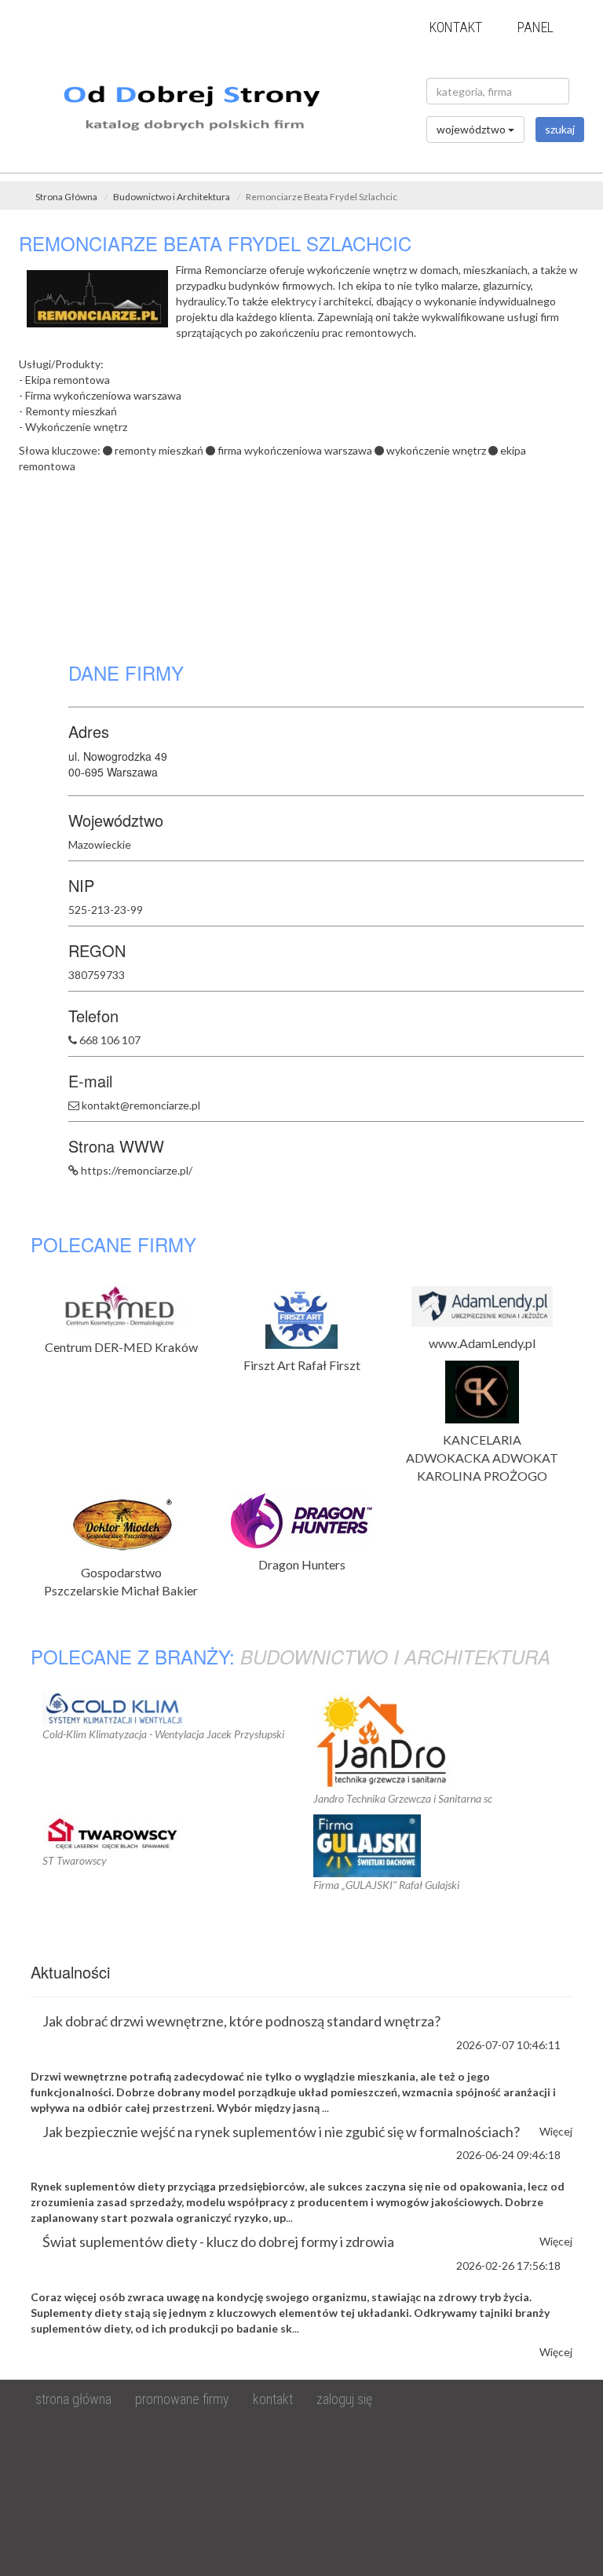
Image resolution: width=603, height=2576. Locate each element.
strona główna (73, 2399)
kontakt (456, 27)
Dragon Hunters (302, 1564)
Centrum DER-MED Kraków (121, 1347)
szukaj (560, 129)
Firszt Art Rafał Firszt (302, 1365)
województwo (472, 129)
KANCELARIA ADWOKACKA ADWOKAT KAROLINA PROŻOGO (482, 1458)
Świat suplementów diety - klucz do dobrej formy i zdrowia (218, 2242)
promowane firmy (182, 2399)
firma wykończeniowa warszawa (295, 450)
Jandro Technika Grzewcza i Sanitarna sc (403, 1798)
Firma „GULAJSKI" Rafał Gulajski (386, 1885)
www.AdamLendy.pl (482, 1343)
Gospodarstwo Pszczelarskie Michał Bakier (121, 1581)
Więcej (556, 2352)
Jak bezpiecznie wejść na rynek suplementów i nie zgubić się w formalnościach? (281, 2132)
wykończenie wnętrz (436, 450)
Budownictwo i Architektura (172, 197)
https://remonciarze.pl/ (137, 1170)
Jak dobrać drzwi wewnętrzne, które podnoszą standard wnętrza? (241, 2021)
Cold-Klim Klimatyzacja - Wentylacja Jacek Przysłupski (163, 1734)
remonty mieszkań (159, 450)
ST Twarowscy (75, 1860)
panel (535, 27)
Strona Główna (66, 197)
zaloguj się (344, 2399)
